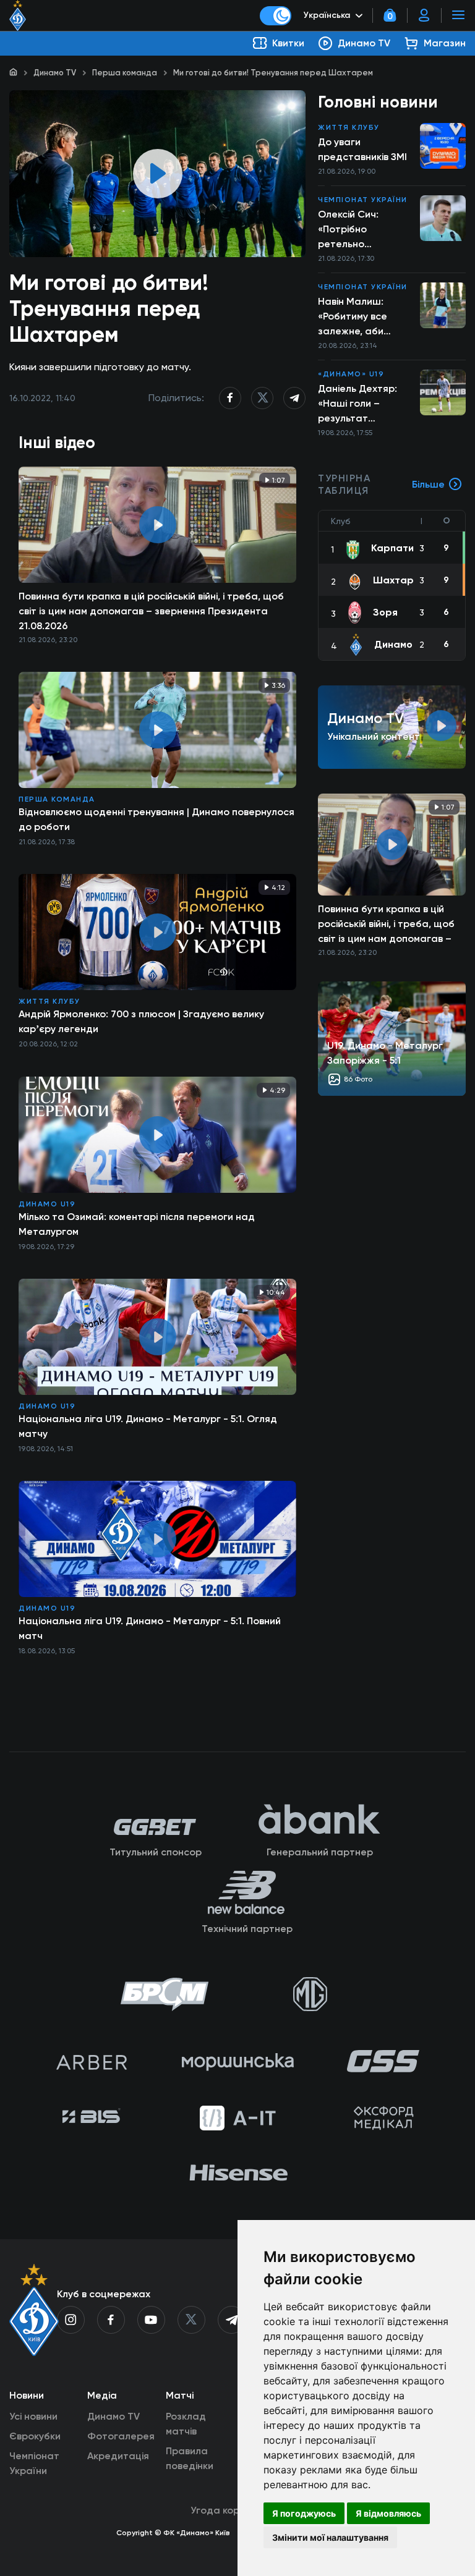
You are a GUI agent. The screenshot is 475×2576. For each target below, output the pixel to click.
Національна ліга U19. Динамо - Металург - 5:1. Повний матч (150, 1628)
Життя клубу (49, 1001)
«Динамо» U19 (351, 374)
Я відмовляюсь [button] (388, 2513)
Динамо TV (55, 73)
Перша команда (125, 73)
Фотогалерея (121, 2436)
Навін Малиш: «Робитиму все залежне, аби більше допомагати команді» (353, 317)
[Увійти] (424, 15)
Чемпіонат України (363, 200)
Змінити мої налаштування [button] (330, 2537)
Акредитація (118, 2456)
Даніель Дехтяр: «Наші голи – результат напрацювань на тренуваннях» (359, 404)
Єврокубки (35, 2436)
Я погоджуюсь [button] (304, 2513)
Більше (428, 484)
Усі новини (33, 2416)
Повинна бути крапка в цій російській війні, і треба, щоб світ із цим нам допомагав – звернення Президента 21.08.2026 (151, 611)
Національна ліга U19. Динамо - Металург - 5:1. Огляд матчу (148, 1426)
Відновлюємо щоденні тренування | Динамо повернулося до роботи (156, 819)
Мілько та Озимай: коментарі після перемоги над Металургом (137, 1224)
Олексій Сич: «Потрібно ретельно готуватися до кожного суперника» (353, 230)
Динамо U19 (47, 1204)
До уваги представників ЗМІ (362, 149)
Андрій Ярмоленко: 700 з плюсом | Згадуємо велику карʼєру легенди (141, 1021)
